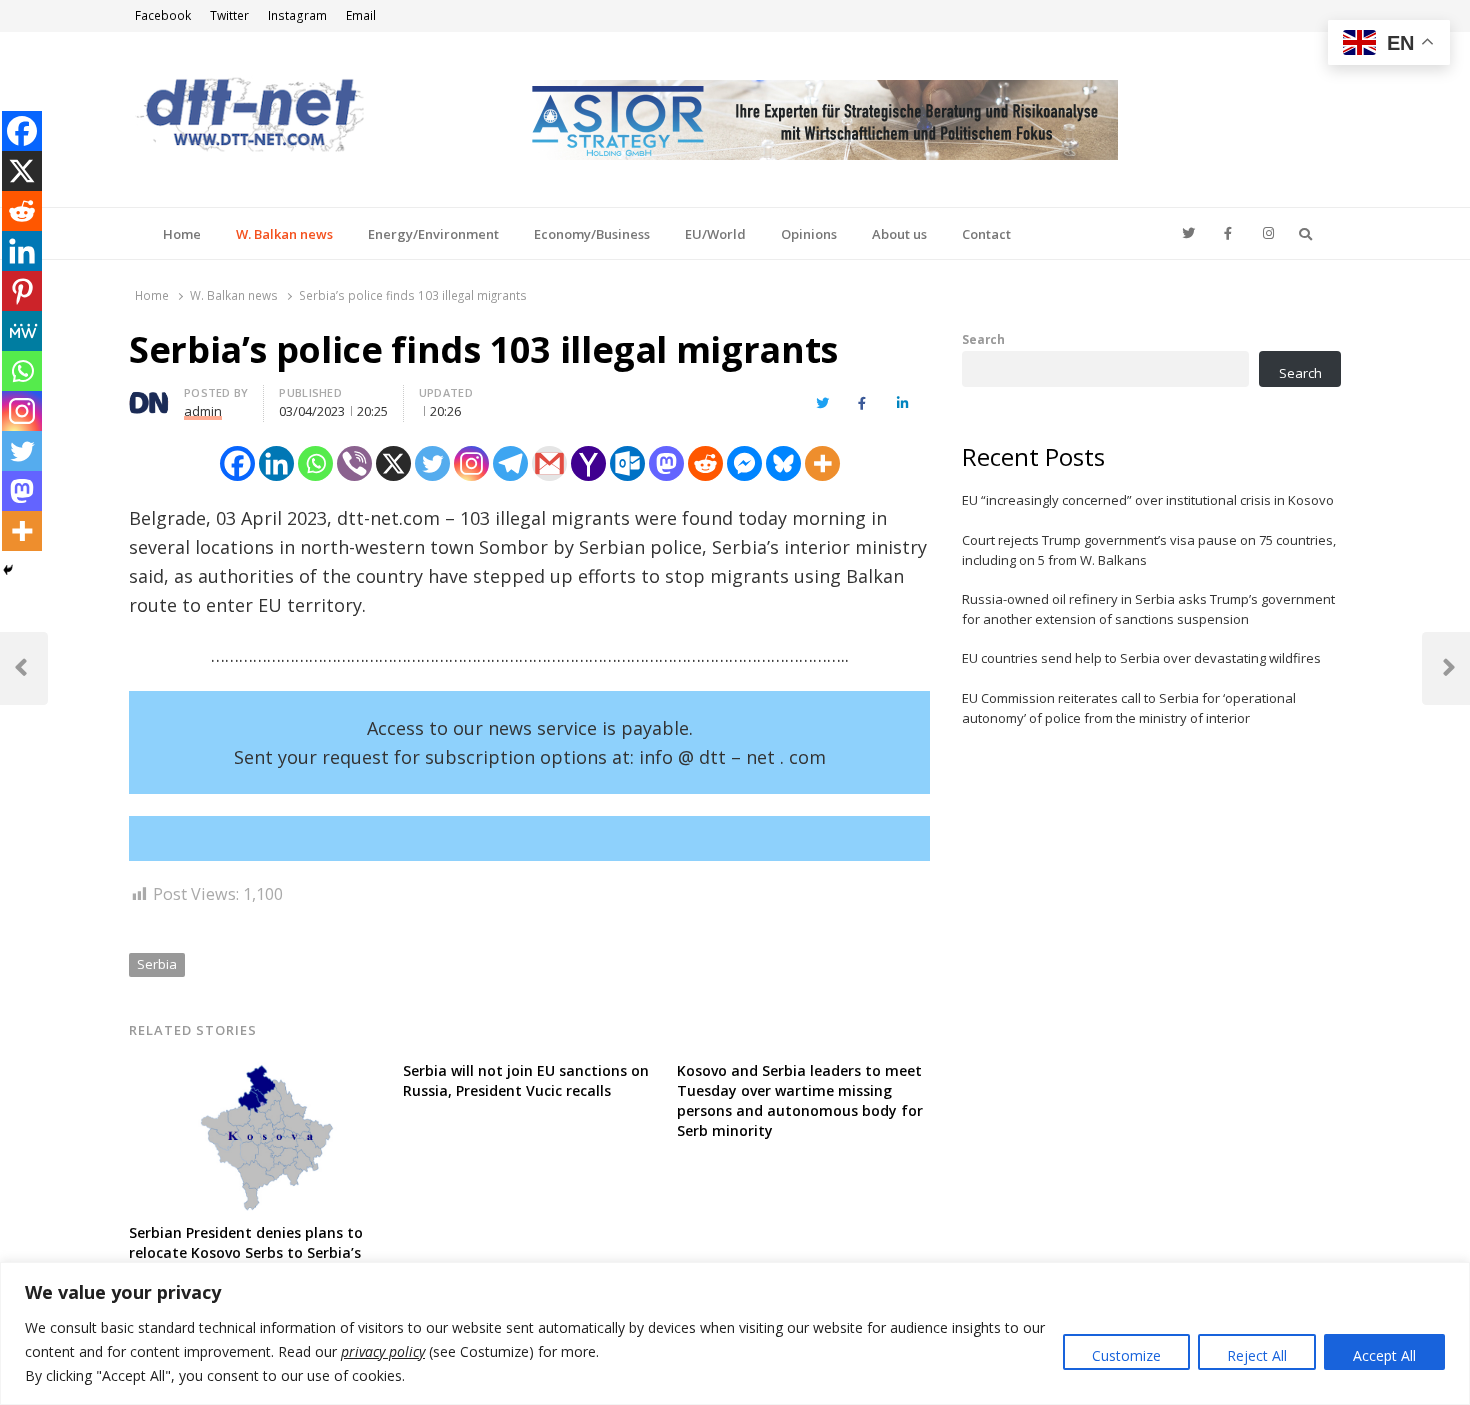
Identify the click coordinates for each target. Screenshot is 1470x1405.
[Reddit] (705, 463)
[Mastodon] (666, 463)
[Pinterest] (22, 291)
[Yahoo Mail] (588, 463)
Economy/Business (592, 234)
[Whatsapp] (315, 463)
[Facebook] (237, 463)
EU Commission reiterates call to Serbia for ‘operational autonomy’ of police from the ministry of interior (1129, 708)
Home (182, 234)
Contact (986, 234)
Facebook (163, 15)
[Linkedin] (276, 463)
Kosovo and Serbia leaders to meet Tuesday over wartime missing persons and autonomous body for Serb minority (800, 1100)
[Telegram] (510, 463)
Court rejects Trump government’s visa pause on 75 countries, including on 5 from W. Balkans (1149, 550)
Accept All (1384, 1355)
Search (983, 339)
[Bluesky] (783, 463)
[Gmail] (549, 463)
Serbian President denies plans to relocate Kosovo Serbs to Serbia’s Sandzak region (246, 1252)
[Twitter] (432, 463)
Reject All (1257, 1355)
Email (361, 15)
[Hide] (8, 570)
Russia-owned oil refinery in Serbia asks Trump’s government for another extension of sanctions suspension (1148, 609)
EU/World (715, 234)
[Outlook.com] (627, 463)
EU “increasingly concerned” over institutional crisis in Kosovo (1148, 500)
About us (899, 234)
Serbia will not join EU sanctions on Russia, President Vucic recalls (526, 1080)
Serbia (157, 964)
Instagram (297, 15)
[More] (822, 463)
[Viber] (354, 463)
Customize (1126, 1355)
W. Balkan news (284, 234)
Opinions (809, 234)
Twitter (229, 15)
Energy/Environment (433, 234)
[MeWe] (22, 331)
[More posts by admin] (149, 396)
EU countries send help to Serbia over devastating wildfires (1141, 658)
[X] (393, 463)
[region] (735, 1333)
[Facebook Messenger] (744, 463)
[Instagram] (471, 463)
